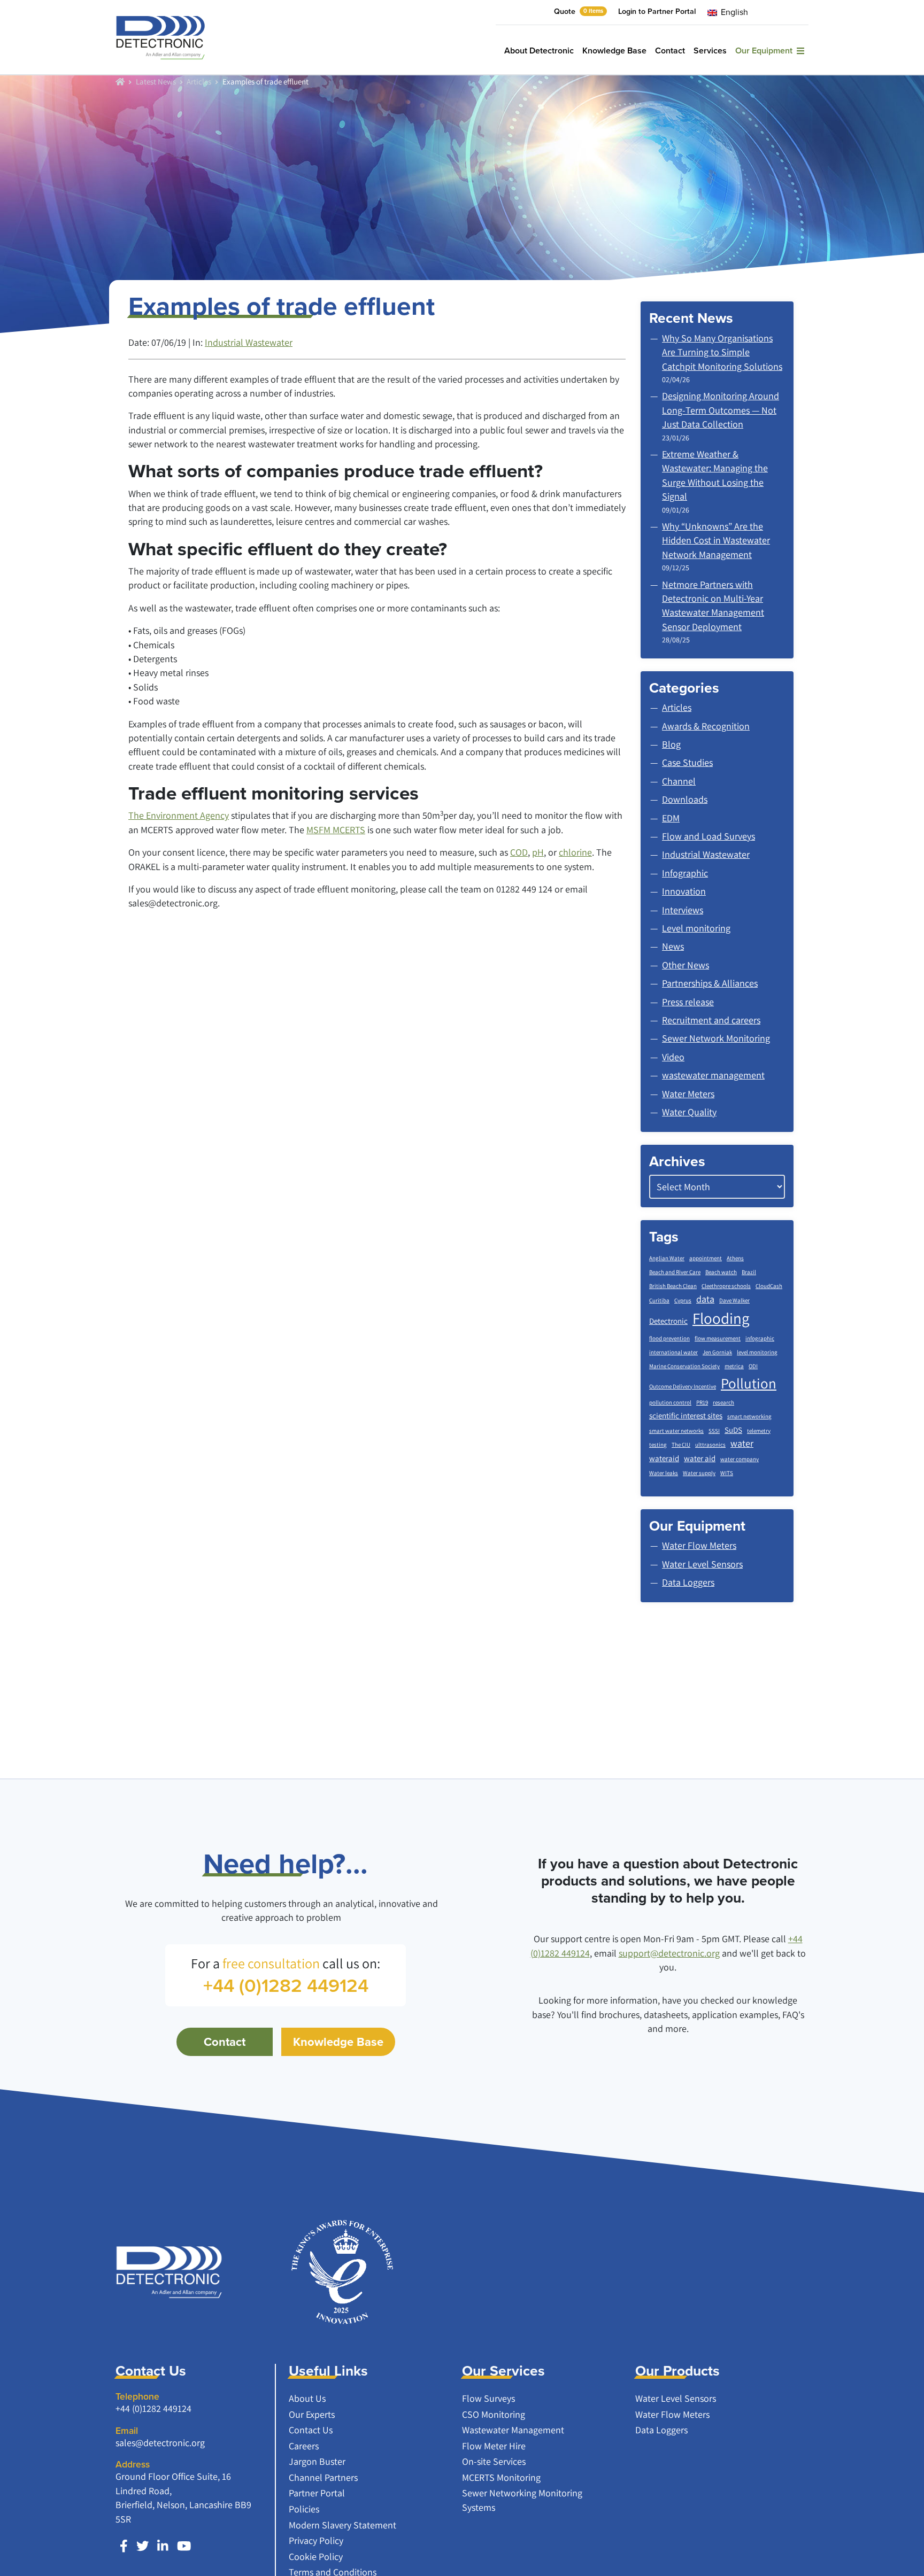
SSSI (714, 1431)
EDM (671, 818)
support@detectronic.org (669, 1953)
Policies (304, 2509)
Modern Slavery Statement (342, 2525)
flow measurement (718, 1338)
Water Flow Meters (672, 2414)
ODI (753, 1366)
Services (710, 51)
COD (519, 852)
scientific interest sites (686, 1415)
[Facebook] (124, 2546)
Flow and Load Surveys (709, 836)
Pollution (749, 1383)
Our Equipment (766, 51)
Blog (671, 744)
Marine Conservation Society (684, 1366)
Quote (579, 11)
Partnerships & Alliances (710, 983)
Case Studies (687, 762)
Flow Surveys (488, 2398)
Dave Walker (734, 1300)
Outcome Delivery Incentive (683, 1386)
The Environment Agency (179, 815)
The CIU (681, 1445)
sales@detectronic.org (160, 2443)
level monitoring (757, 1352)
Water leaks (664, 1473)
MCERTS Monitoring (501, 2477)
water (742, 1443)
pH (538, 852)
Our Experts (312, 2414)
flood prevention (669, 1338)
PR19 (702, 1402)
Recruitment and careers (711, 1020)
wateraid (664, 1458)
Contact (670, 51)
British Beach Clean (673, 1286)
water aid (700, 1458)
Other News (686, 965)
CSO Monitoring (494, 2414)
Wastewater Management (513, 2430)
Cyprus (683, 1300)
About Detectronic (539, 51)
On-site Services (494, 2461)
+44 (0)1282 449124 (153, 2408)
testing (658, 1445)
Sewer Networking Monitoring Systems (522, 2500)
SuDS (733, 1430)
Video (673, 1057)
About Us (307, 2398)
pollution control (670, 1402)
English (733, 12)
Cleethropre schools (726, 1286)
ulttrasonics (710, 1445)
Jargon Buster (317, 2461)
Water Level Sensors (676, 2398)
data (705, 1299)
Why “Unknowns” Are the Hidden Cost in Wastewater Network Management (716, 540)
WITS (727, 1473)
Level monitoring (696, 928)
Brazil (749, 1272)
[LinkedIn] (163, 2546)
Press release (688, 1002)
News (673, 946)
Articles (199, 81)
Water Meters (688, 1094)
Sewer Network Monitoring (716, 1038)
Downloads (685, 799)
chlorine (575, 852)
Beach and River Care (675, 1272)
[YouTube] (184, 2546)
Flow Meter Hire (494, 2446)
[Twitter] (143, 2546)
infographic (760, 1338)
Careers (304, 2446)
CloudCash (769, 1286)
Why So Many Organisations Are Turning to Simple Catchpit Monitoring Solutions (722, 352)
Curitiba (659, 1300)
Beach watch (721, 1272)
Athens (735, 1258)
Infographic (685, 873)
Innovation (684, 891)
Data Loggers (661, 2430)
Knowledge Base (614, 51)
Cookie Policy (316, 2556)
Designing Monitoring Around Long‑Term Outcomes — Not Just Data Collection (721, 410)
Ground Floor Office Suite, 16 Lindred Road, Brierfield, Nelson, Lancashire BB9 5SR (183, 2497)
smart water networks (676, 1431)
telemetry (759, 1431)
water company (740, 1459)
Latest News (156, 81)
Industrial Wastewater (249, 342)
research (723, 1402)
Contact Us (311, 2430)
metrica (734, 1366)
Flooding (721, 1318)
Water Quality (689, 1112)
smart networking (749, 1416)
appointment (706, 1258)
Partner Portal (317, 2493)
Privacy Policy (316, 2540)
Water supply (699, 1473)
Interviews (683, 910)
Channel (679, 781)
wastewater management (713, 1075)
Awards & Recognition (706, 726)
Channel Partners (323, 2477)
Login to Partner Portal (657, 11)
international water (673, 1352)
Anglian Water (667, 1258)
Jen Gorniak (717, 1352)
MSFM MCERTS (336, 830)
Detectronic (668, 1321)
